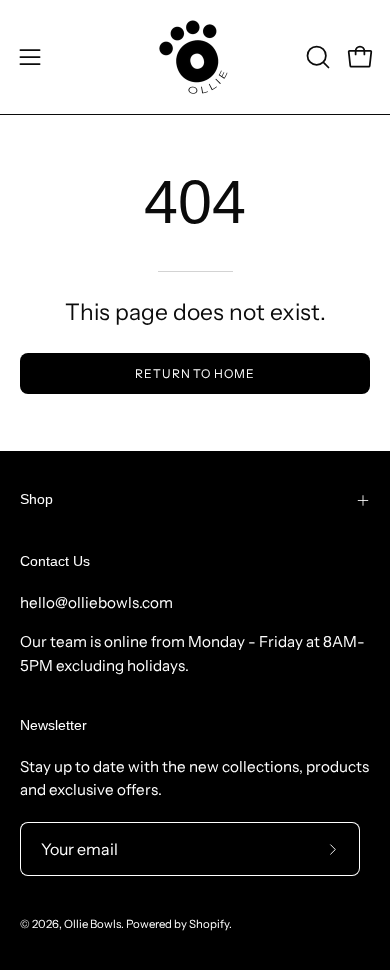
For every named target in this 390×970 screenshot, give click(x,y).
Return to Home (195, 373)
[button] (316, 57)
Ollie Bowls (92, 924)
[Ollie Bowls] (195, 57)
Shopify (209, 924)
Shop (36, 499)
